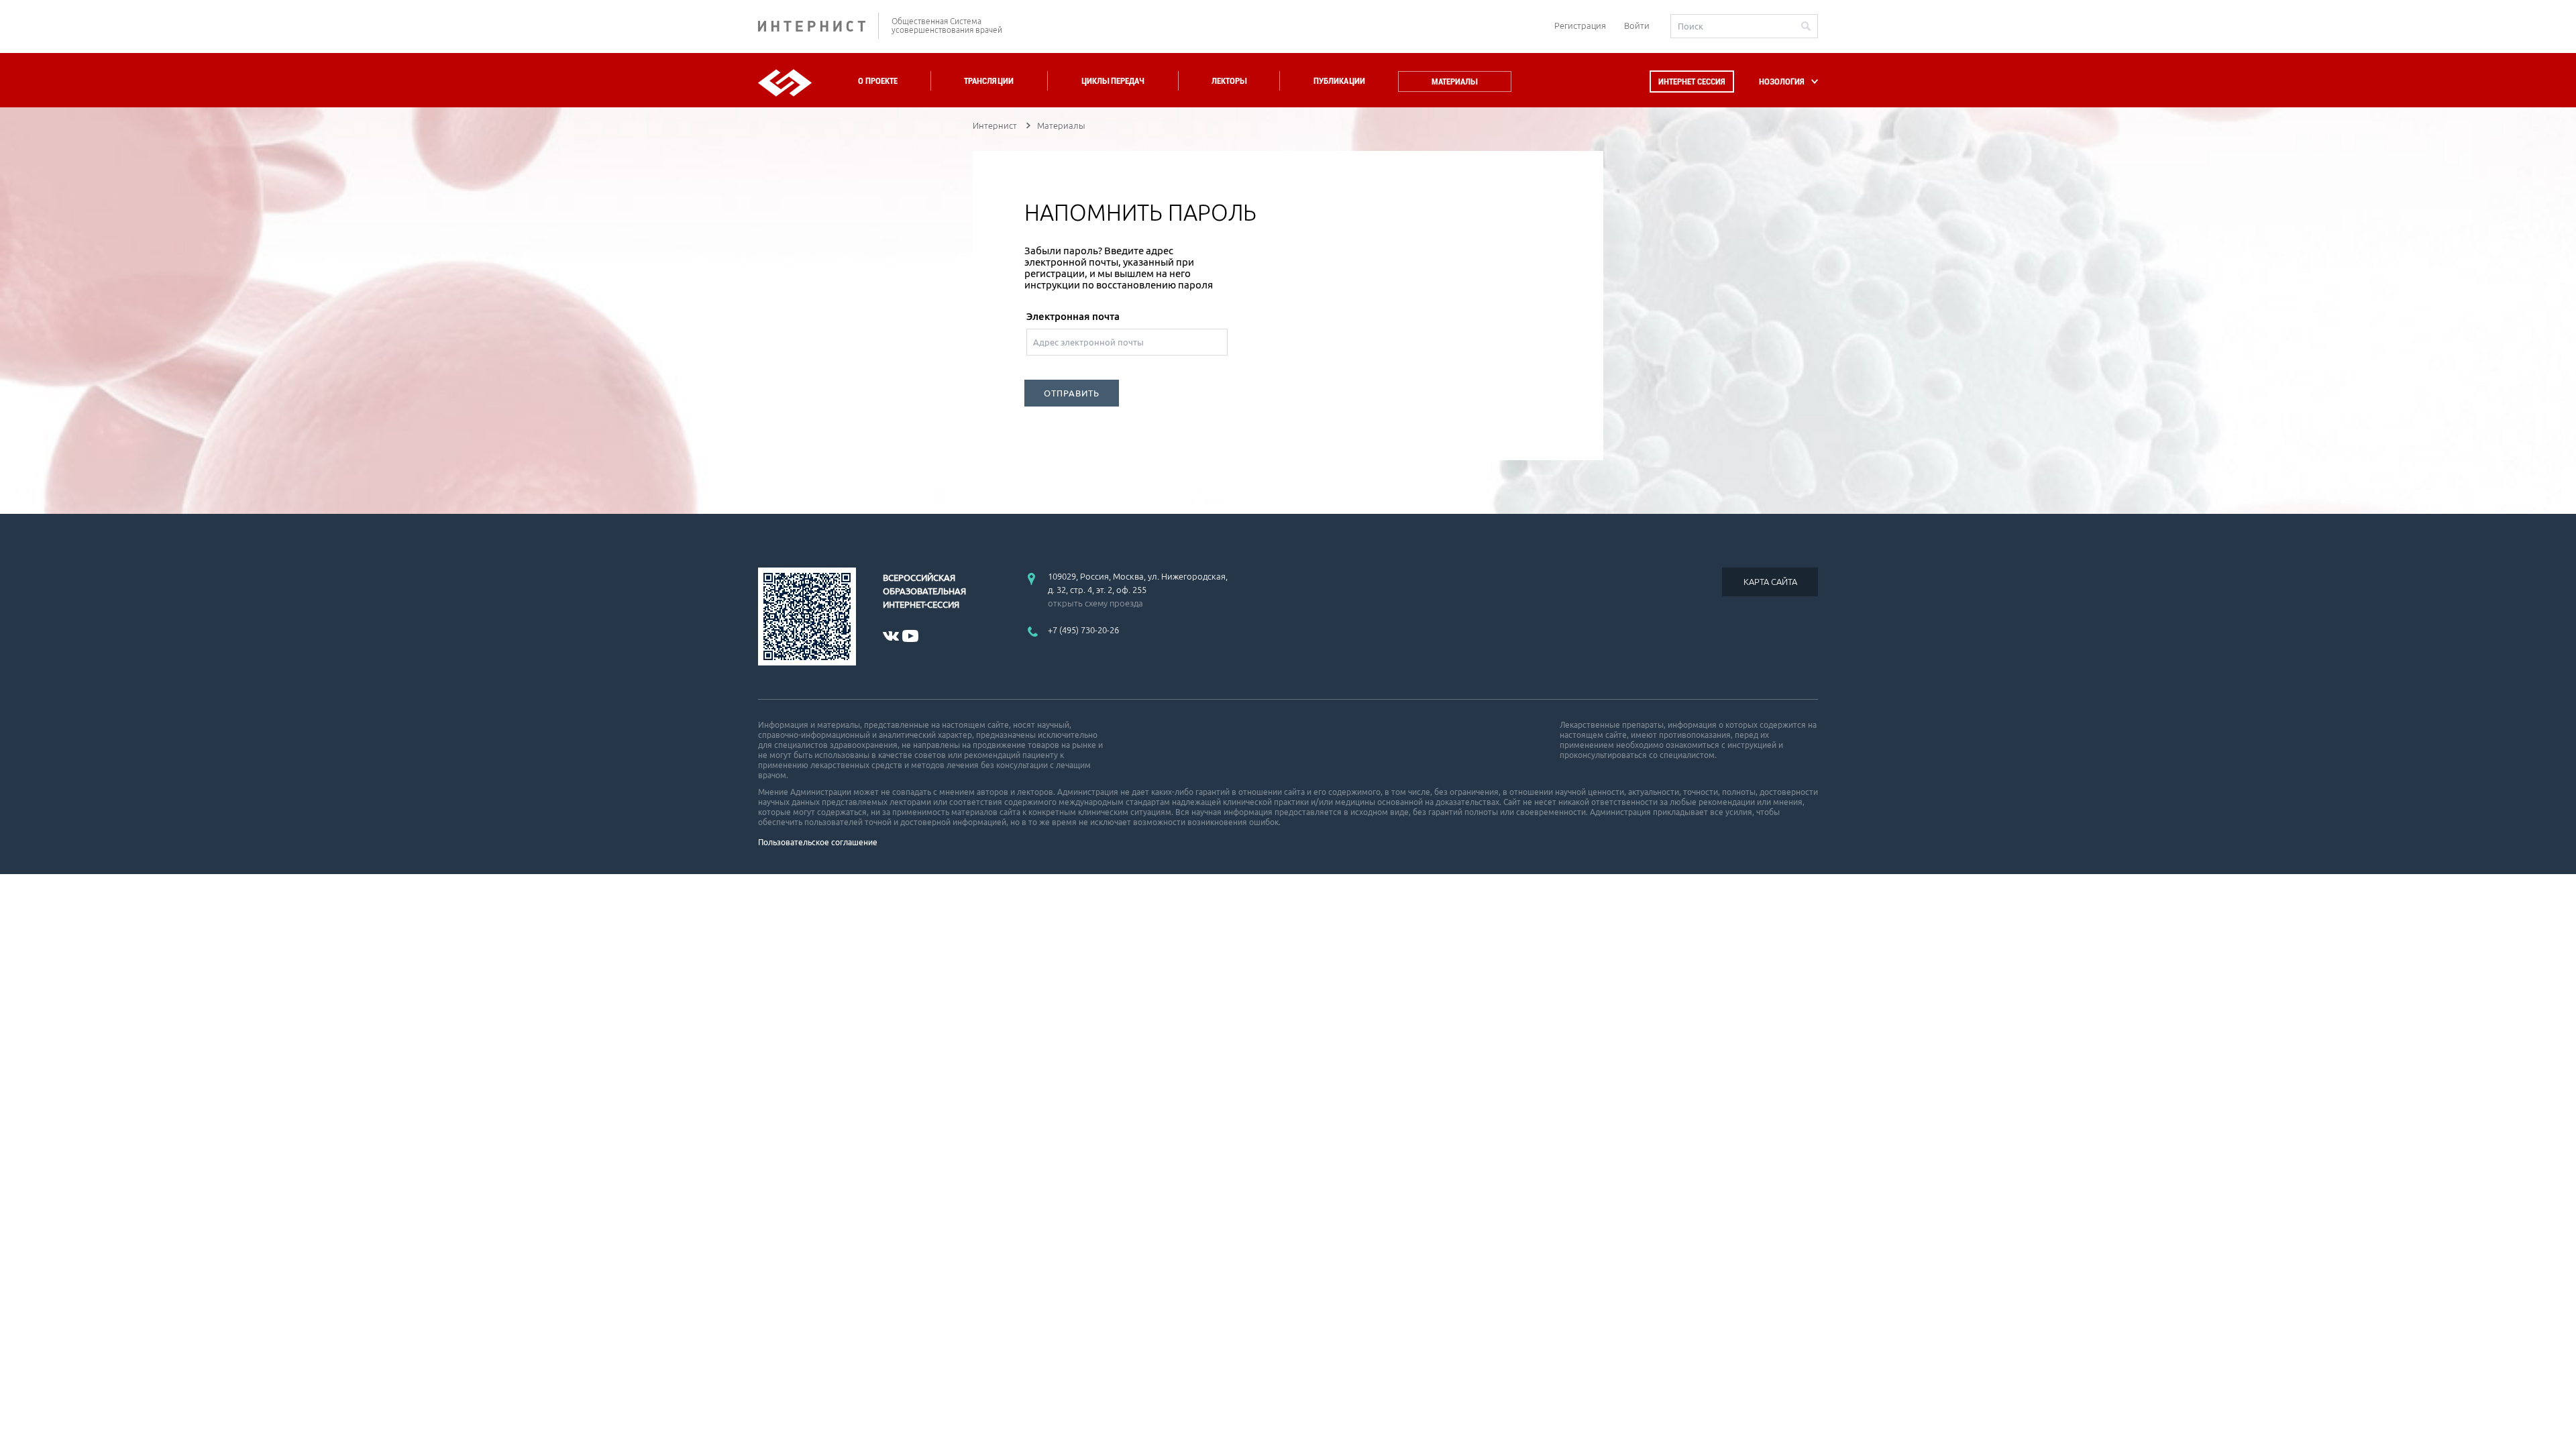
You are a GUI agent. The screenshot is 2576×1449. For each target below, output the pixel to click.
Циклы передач (1113, 81)
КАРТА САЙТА (1770, 582)
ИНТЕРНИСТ (818, 26)
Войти (1637, 25)
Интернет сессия (1692, 82)
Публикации (1339, 81)
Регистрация (1580, 25)
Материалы (1454, 82)
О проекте (878, 81)
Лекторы (1229, 81)
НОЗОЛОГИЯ (1782, 82)
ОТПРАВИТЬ (1072, 393)
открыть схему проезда (1095, 603)
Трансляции (989, 81)
